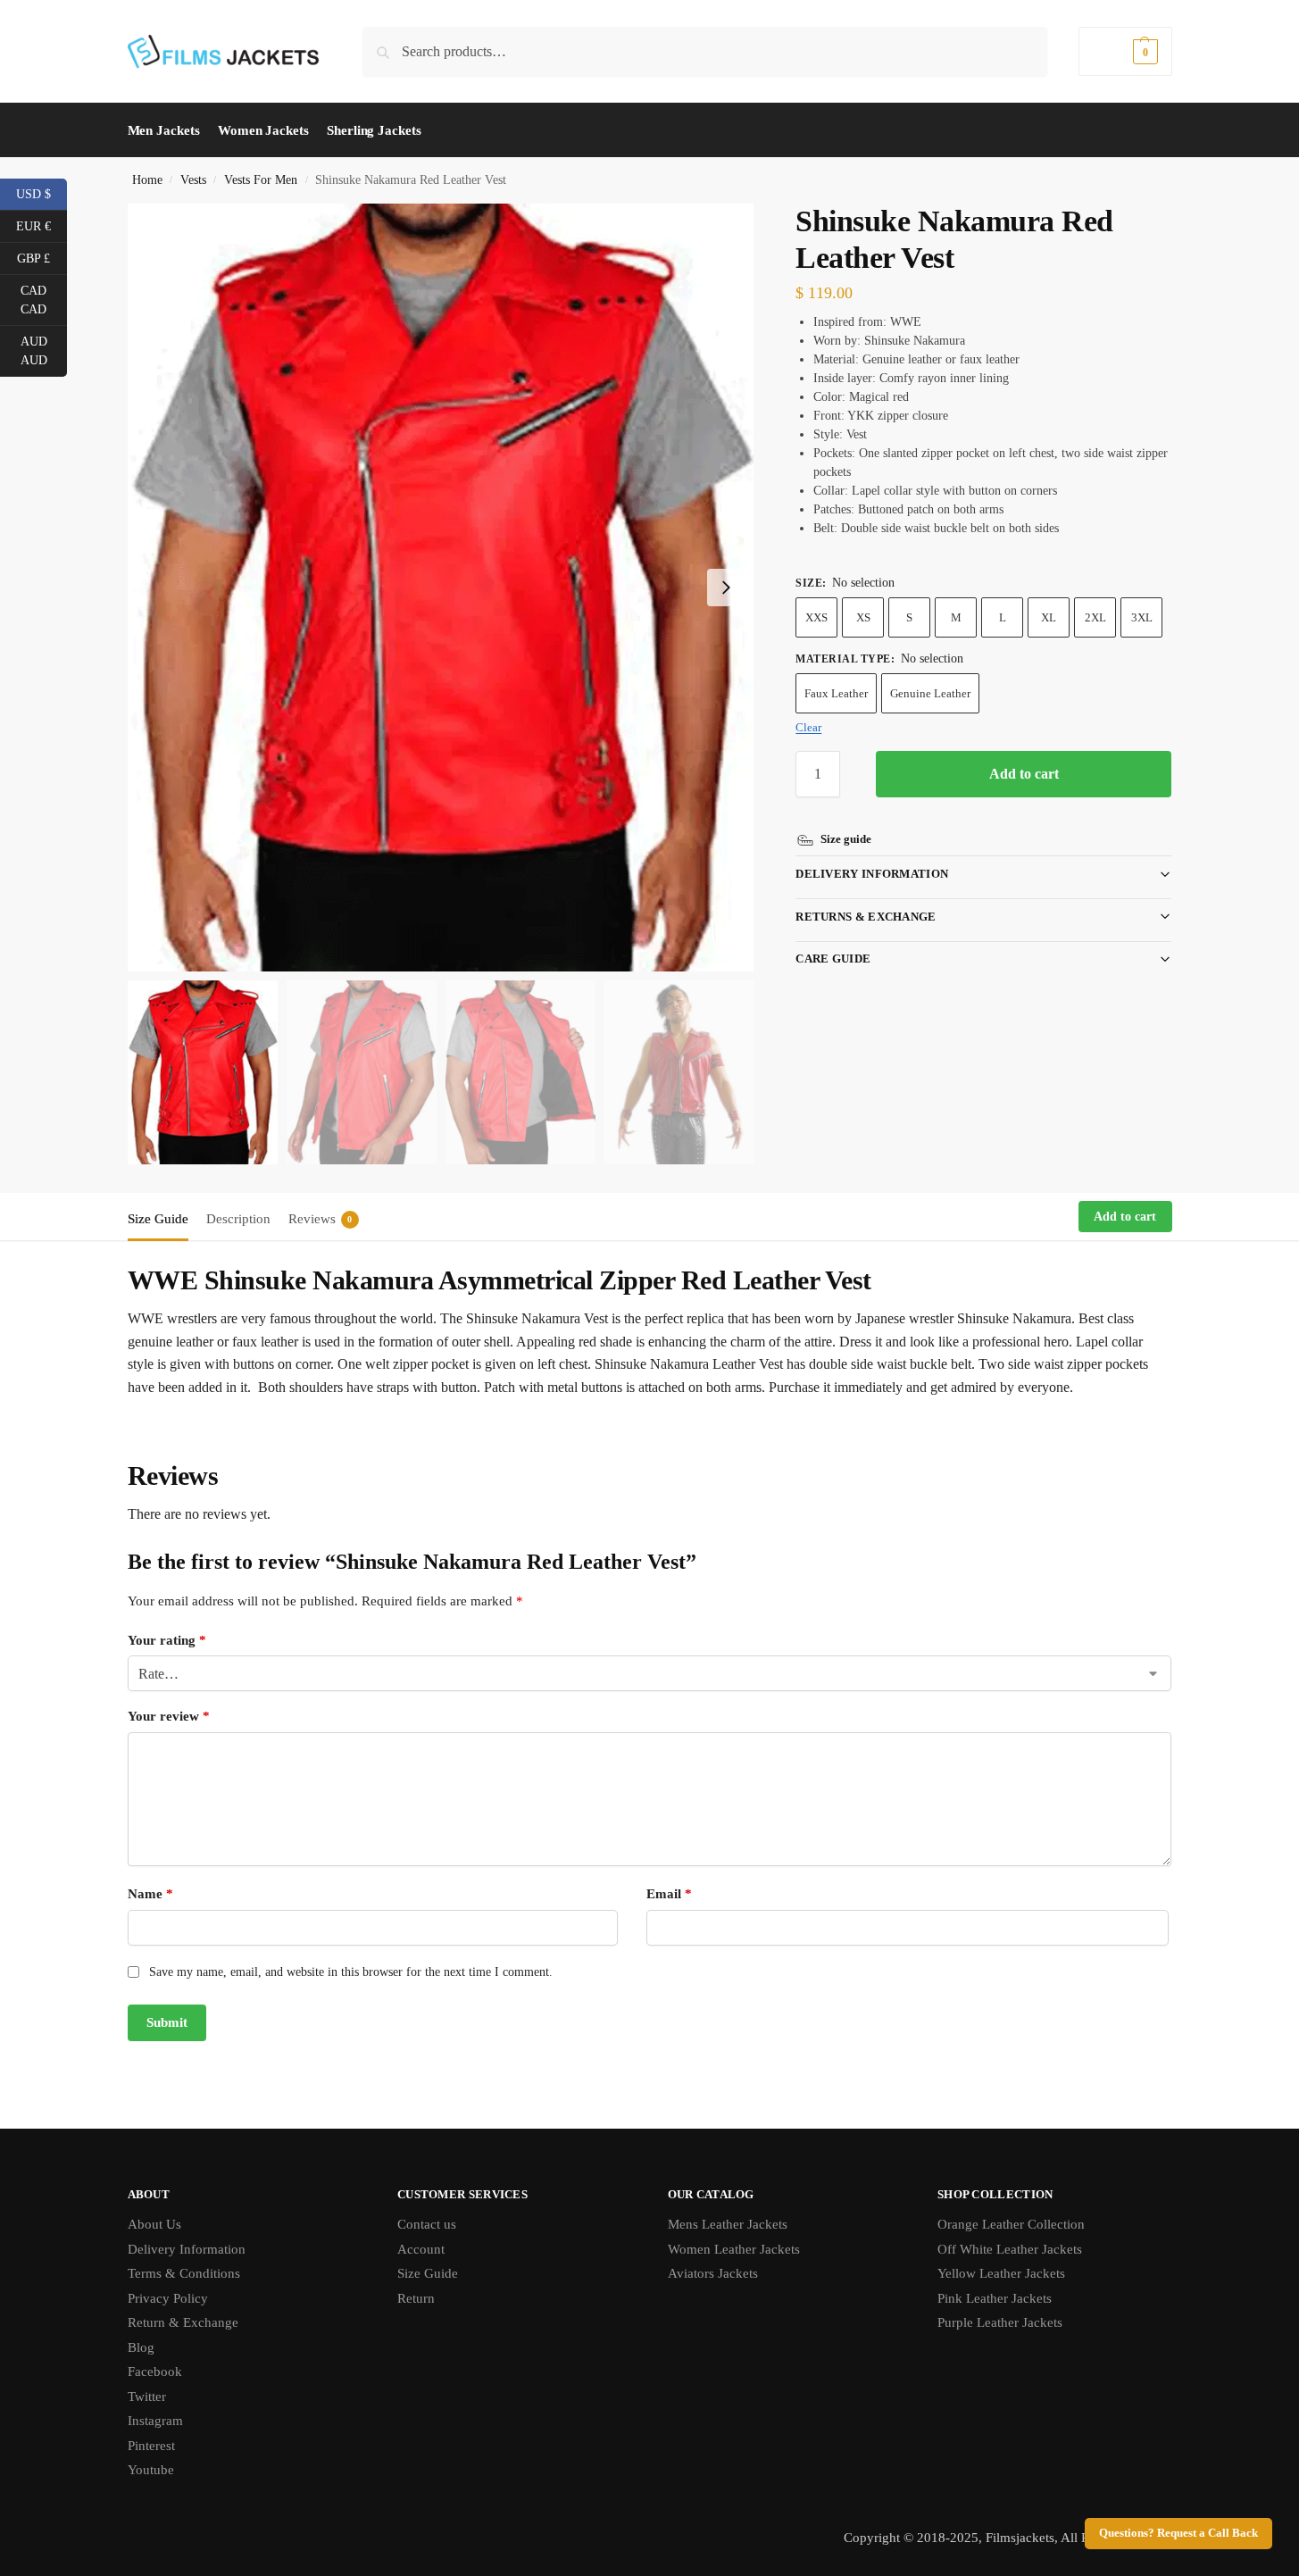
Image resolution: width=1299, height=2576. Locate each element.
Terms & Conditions (184, 2273)
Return (416, 2298)
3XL (1142, 617)
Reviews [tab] (321, 1219)
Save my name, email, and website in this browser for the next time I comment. (351, 1972)
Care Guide (833, 959)
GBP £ (42, 257)
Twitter (147, 2397)
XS (863, 617)
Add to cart (1024, 774)
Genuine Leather (930, 693)
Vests (193, 180)
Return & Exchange (183, 2322)
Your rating (167, 1640)
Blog (141, 2347)
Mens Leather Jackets (728, 2224)
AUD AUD (44, 351)
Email (669, 1894)
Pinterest (151, 2446)
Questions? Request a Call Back (1178, 2533)
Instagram (155, 2421)
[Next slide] (726, 588)
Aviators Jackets (713, 2273)
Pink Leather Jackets (995, 2298)
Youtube (151, 2470)
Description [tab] (238, 1219)
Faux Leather (836, 693)
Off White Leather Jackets (1010, 2249)
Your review (169, 1716)
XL (1049, 617)
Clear (808, 727)
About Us (154, 2224)
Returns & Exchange (866, 917)
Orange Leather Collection (1011, 2224)
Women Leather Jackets (734, 2249)
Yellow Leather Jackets (1001, 2273)
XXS (816, 617)
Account (421, 2249)
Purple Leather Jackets (1000, 2322)
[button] (1125, 51)
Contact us (427, 2224)
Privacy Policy (168, 2298)
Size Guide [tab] (158, 1219)
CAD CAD (44, 300)
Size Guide (428, 2273)
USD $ (42, 193)
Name (150, 1894)
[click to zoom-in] (441, 588)
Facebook (155, 2372)
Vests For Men (261, 180)
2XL (1095, 617)
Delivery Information (872, 874)
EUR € (42, 225)
